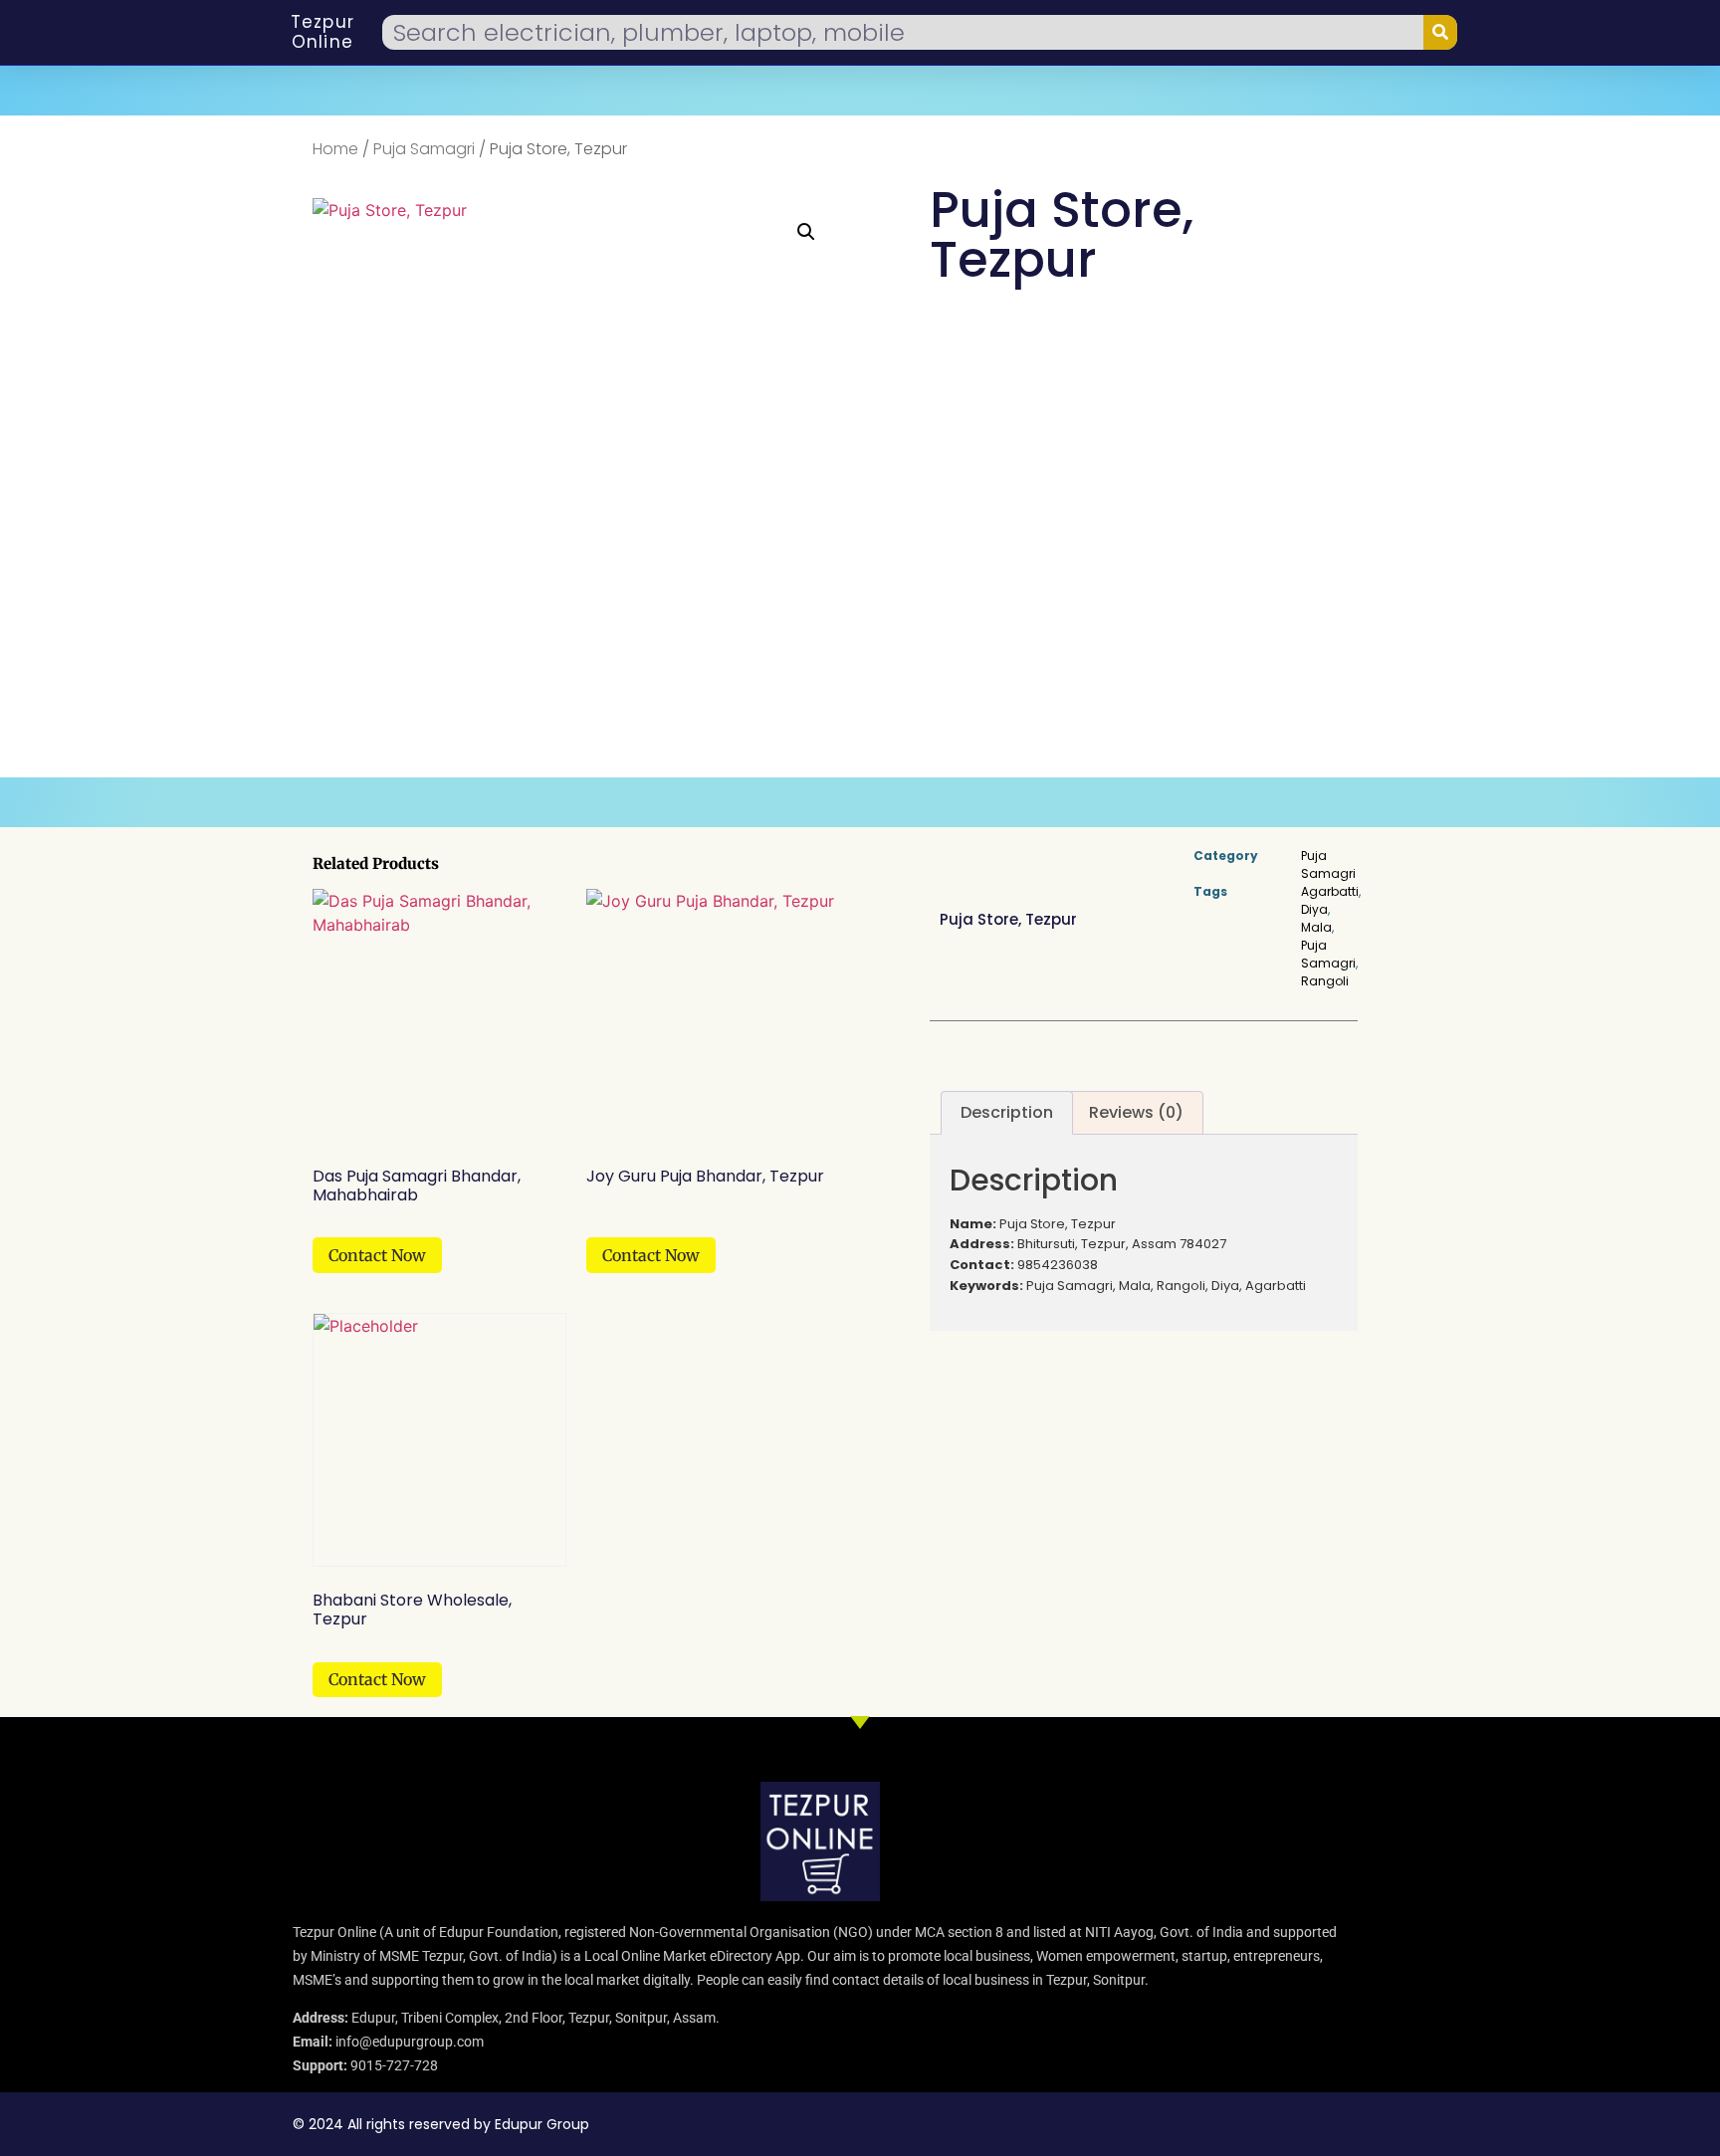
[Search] (1440, 32)
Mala (1316, 927)
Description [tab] (1007, 1112)
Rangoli (1325, 981)
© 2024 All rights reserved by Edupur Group (441, 2124)
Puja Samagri (424, 149)
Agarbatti (1330, 891)
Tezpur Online (322, 32)
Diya (1314, 909)
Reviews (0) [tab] (1136, 1112)
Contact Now (377, 1255)
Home (335, 149)
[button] (806, 232)
